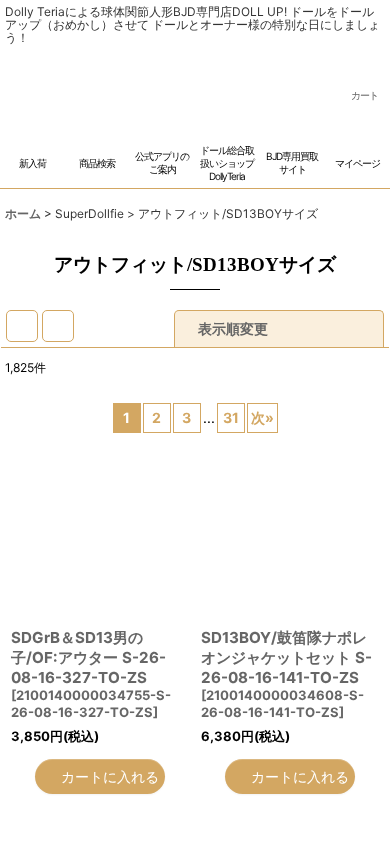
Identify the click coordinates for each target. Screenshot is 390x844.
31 (231, 460)
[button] (97, 193)
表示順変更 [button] (235, 371)
